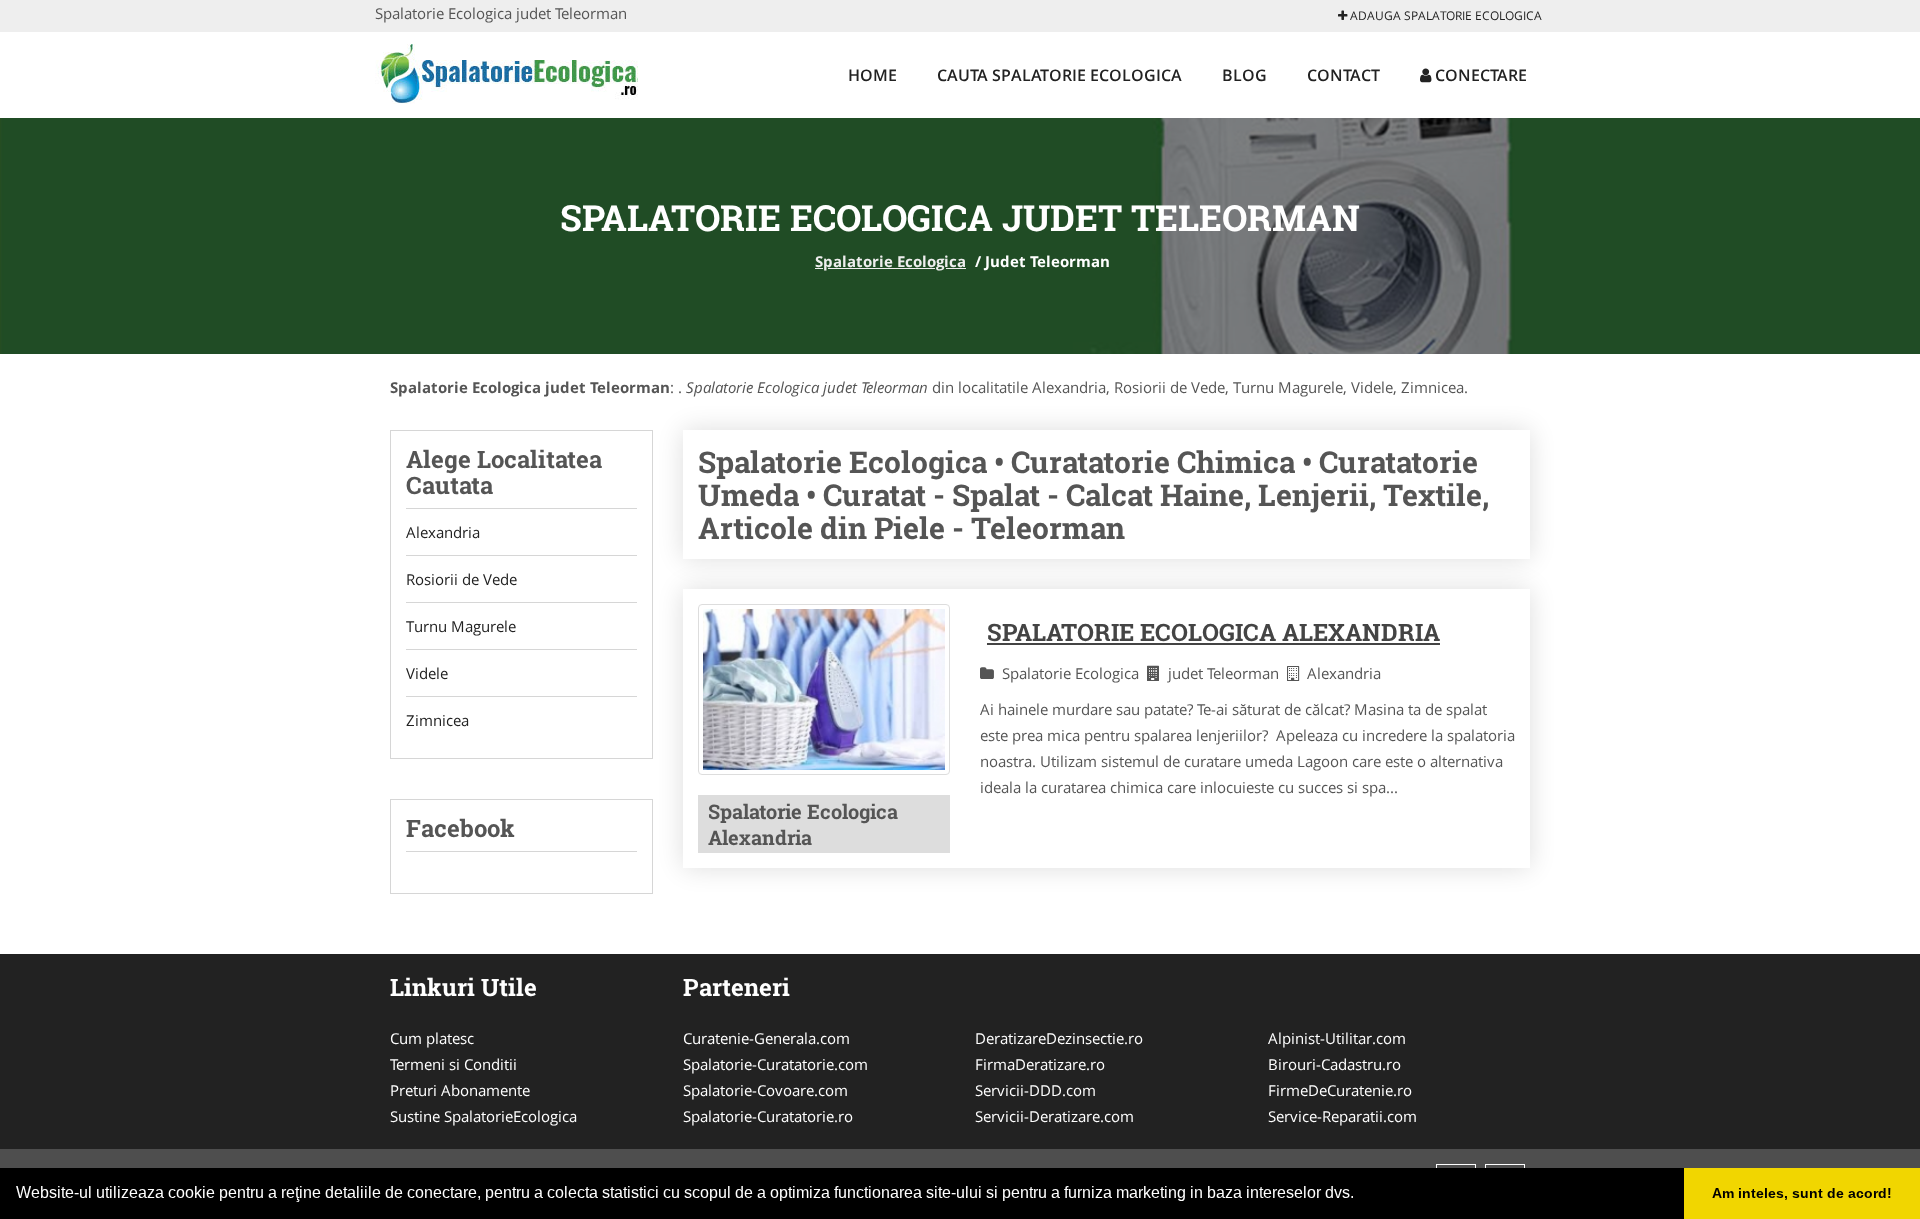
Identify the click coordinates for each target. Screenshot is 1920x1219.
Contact (1343, 75)
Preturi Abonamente (460, 1090)
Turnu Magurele (461, 626)
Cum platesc (432, 1038)
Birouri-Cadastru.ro (1334, 1064)
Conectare (1479, 75)
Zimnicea (437, 720)
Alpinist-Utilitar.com (1337, 1038)
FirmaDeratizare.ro (1040, 1064)
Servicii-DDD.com (1035, 1090)
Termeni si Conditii (453, 1064)
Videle (427, 673)
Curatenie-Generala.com (766, 1038)
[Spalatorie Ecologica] (506, 72)
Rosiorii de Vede (461, 579)
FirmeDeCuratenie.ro (1340, 1090)
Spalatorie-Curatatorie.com (775, 1064)
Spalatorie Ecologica (890, 261)
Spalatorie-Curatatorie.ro (768, 1116)
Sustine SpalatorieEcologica (483, 1116)
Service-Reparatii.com (1342, 1116)
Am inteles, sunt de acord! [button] (1802, 1193)
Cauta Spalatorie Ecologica (1059, 75)
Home (872, 75)
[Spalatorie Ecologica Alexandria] (824, 690)
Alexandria (443, 532)
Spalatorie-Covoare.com (765, 1090)
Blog (1244, 75)
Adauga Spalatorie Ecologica (1444, 15)
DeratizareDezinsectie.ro (1059, 1038)
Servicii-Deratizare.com (1054, 1116)
